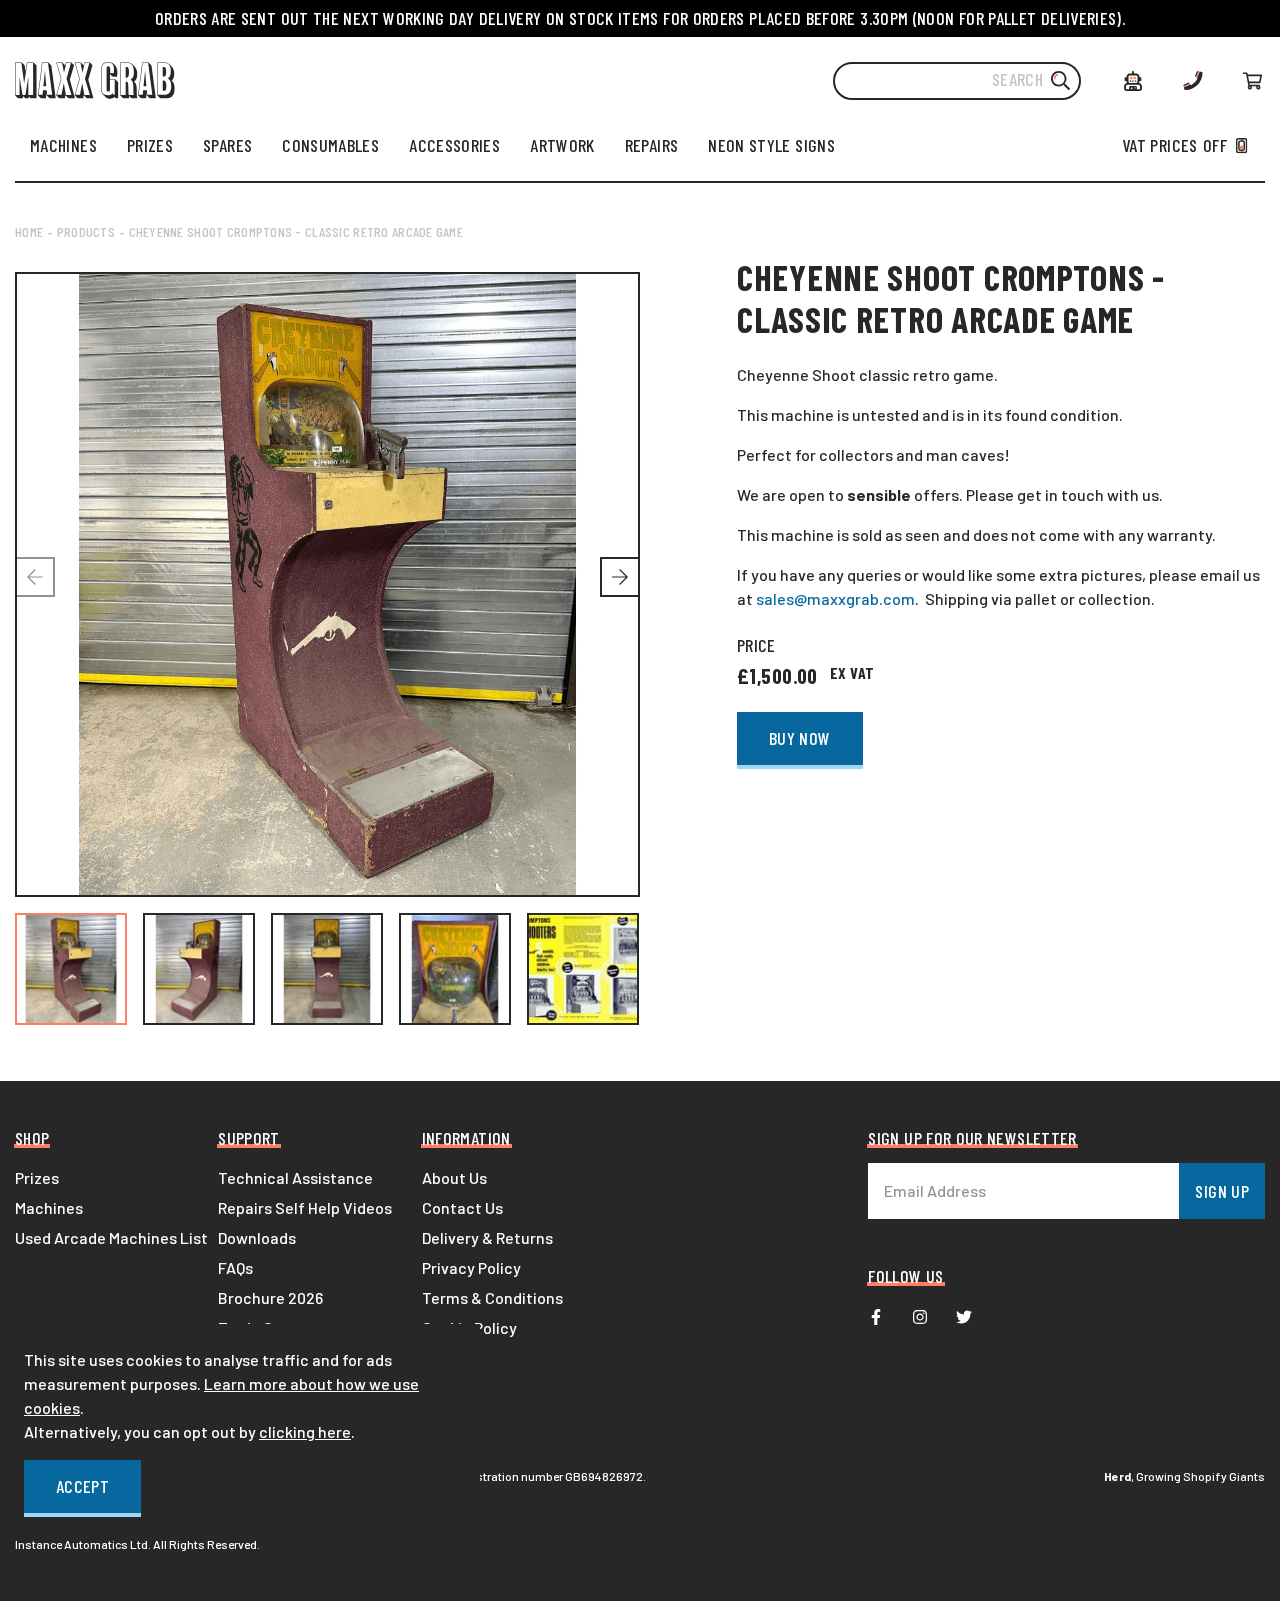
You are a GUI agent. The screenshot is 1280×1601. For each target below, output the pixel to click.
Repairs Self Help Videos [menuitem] (305, 1207)
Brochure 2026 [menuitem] (270, 1297)
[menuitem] (63, 145)
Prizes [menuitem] (37, 1177)
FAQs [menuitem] (235, 1267)
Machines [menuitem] (49, 1207)
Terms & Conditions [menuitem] (492, 1297)
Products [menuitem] (86, 231)
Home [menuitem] (29, 231)
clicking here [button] (305, 1431)
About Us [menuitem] (454, 1177)
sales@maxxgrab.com (835, 598)
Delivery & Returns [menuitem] (487, 1237)
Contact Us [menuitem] (462, 1207)
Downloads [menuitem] (257, 1237)
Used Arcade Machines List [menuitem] (111, 1237)
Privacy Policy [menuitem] (471, 1267)
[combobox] (957, 81)
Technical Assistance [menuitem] (295, 1177)
